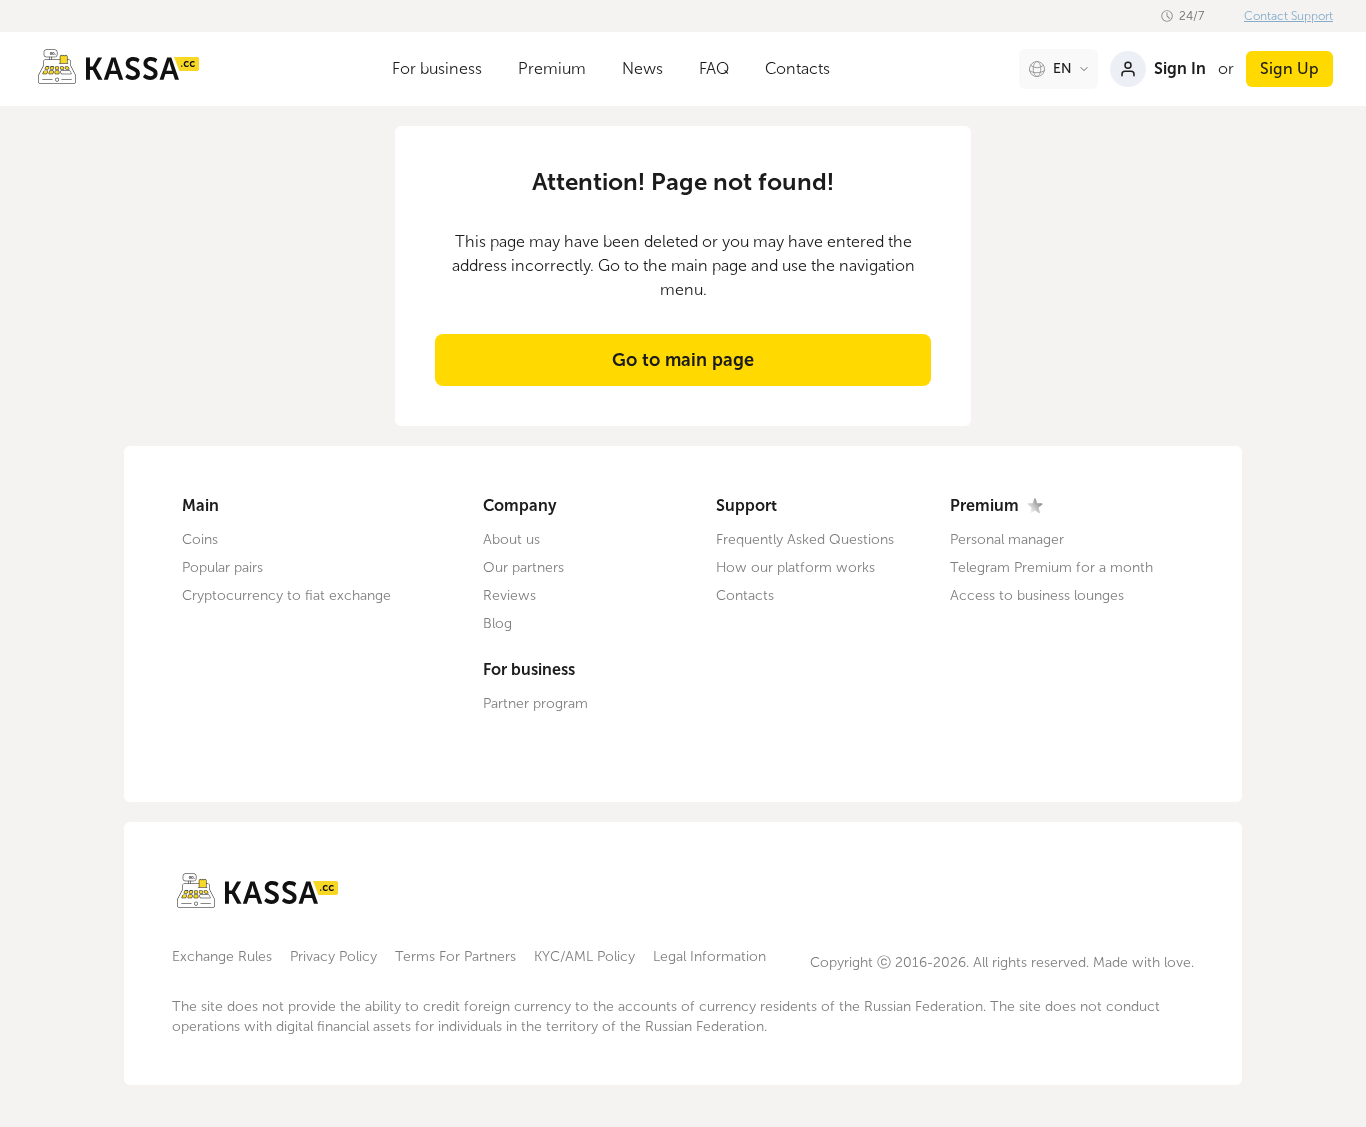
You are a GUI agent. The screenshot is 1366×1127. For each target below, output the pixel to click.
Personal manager (1007, 539)
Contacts (797, 68)
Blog (497, 623)
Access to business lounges (1037, 595)
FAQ (714, 68)
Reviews (509, 595)
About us (511, 539)
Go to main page (683, 360)
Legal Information (709, 956)
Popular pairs (222, 567)
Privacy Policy (333, 956)
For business (437, 68)
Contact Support (1288, 16)
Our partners (523, 567)
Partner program (535, 703)
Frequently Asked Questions (805, 539)
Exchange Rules (222, 956)
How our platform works (795, 567)
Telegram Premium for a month (1051, 567)
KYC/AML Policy (584, 956)
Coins (200, 539)
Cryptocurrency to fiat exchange (286, 595)
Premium (552, 68)
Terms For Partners (455, 956)
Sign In (1180, 68)
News (642, 68)
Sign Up (1289, 68)
